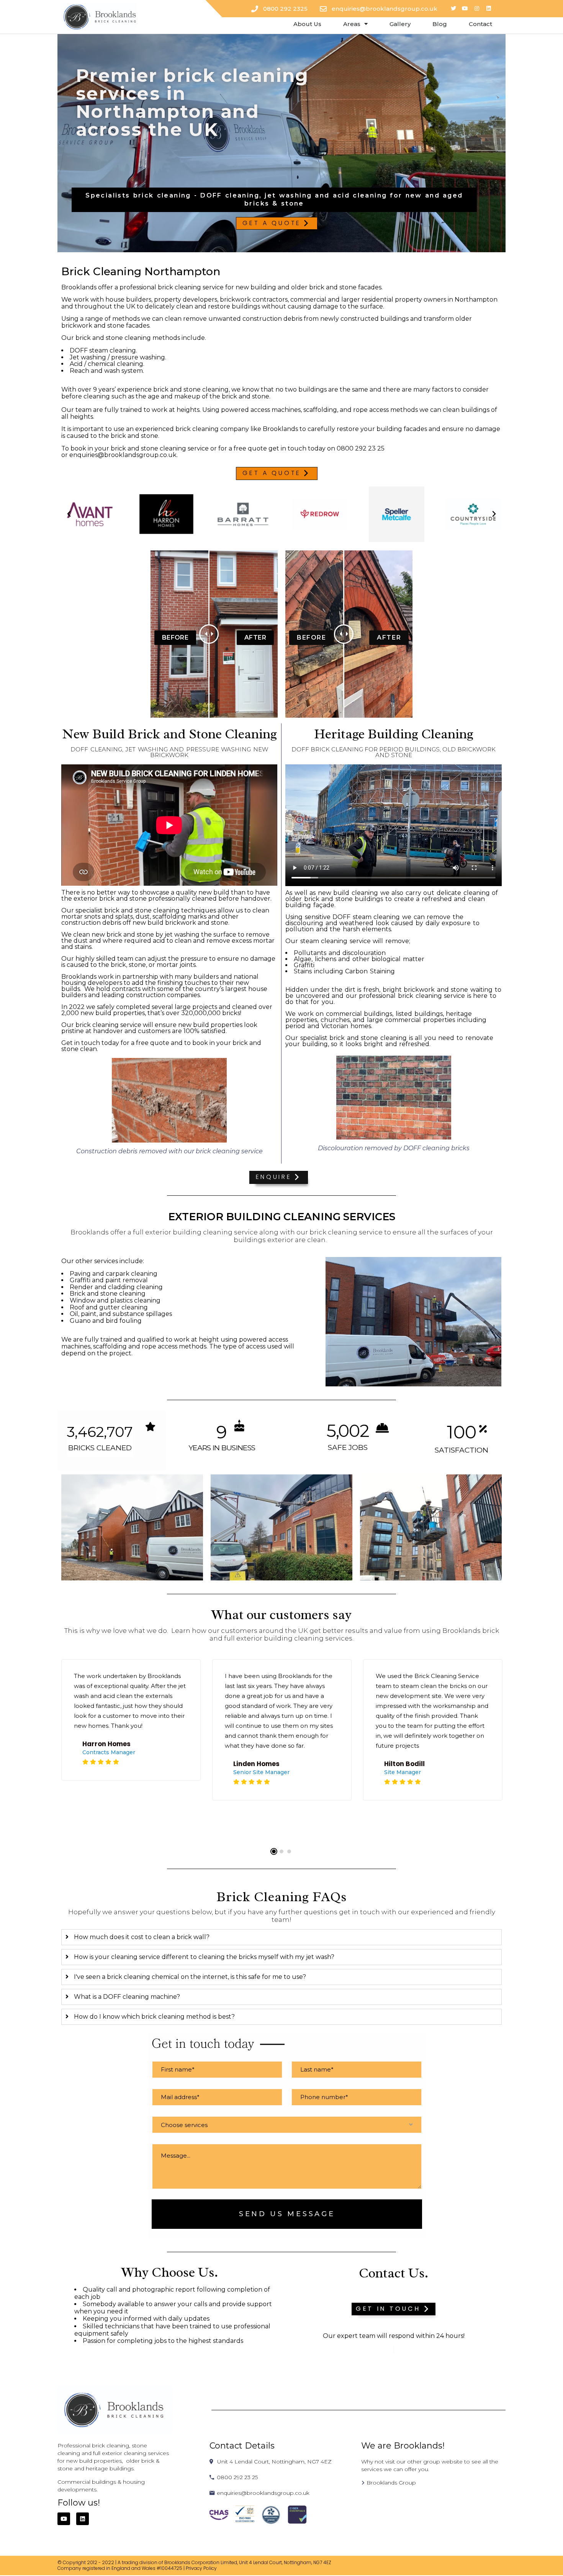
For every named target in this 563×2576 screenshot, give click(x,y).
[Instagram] (477, 9)
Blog (440, 24)
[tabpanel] (131, 1724)
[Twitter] (453, 9)
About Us (307, 24)
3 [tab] (289, 1851)
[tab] (281, 1937)
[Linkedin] (489, 9)
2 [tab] (281, 1851)
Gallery (400, 24)
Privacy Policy (201, 2568)
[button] (277, 224)
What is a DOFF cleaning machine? (127, 1997)
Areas (352, 24)
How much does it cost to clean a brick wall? (142, 1937)
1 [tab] (274, 1851)
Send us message (287, 2214)
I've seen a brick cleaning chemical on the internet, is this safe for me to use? (190, 1977)
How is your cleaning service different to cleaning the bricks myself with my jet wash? (204, 1957)
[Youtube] (465, 9)
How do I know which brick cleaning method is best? (154, 2017)
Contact (480, 24)
